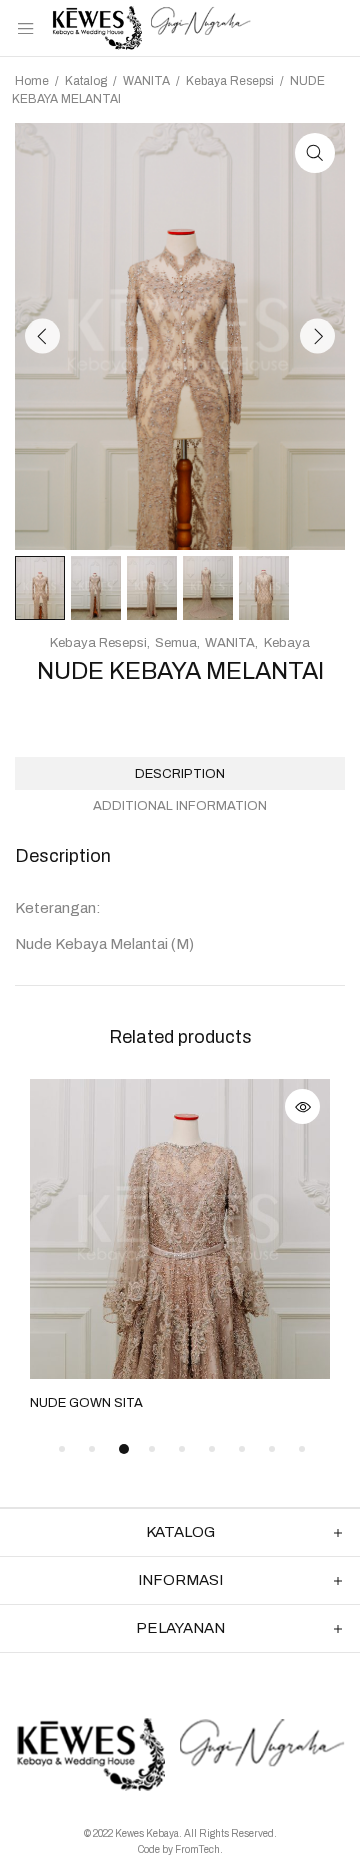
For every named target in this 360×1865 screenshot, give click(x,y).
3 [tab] (124, 1449)
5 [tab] (182, 1449)
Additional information (180, 806)
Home (32, 81)
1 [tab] (62, 1449)
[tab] (180, 773)
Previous (42, 336)
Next (317, 336)
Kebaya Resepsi (230, 81)
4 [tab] (152, 1449)
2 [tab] (92, 1449)
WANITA (146, 81)
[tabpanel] (180, 1247)
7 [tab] (242, 1449)
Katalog (86, 81)
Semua (176, 643)
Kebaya (287, 643)
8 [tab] (272, 1449)
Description (180, 774)
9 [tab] (302, 1449)
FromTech (197, 1849)
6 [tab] (212, 1449)
